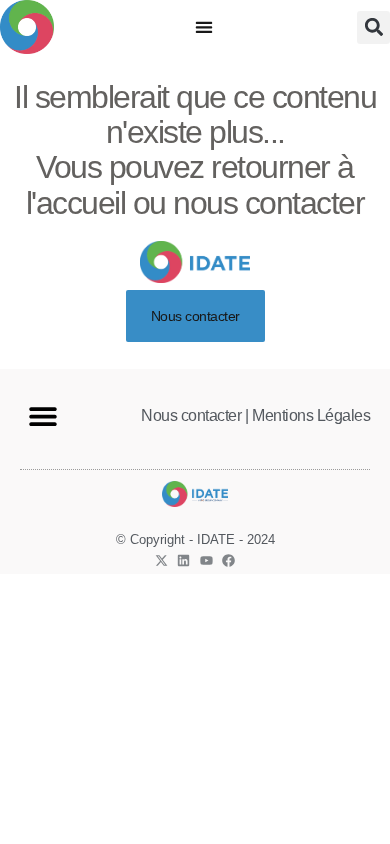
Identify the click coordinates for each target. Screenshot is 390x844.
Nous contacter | (194, 415)
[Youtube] (206, 560)
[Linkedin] (183, 560)
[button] (204, 27)
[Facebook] (228, 560)
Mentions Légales (311, 415)
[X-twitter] (161, 560)
